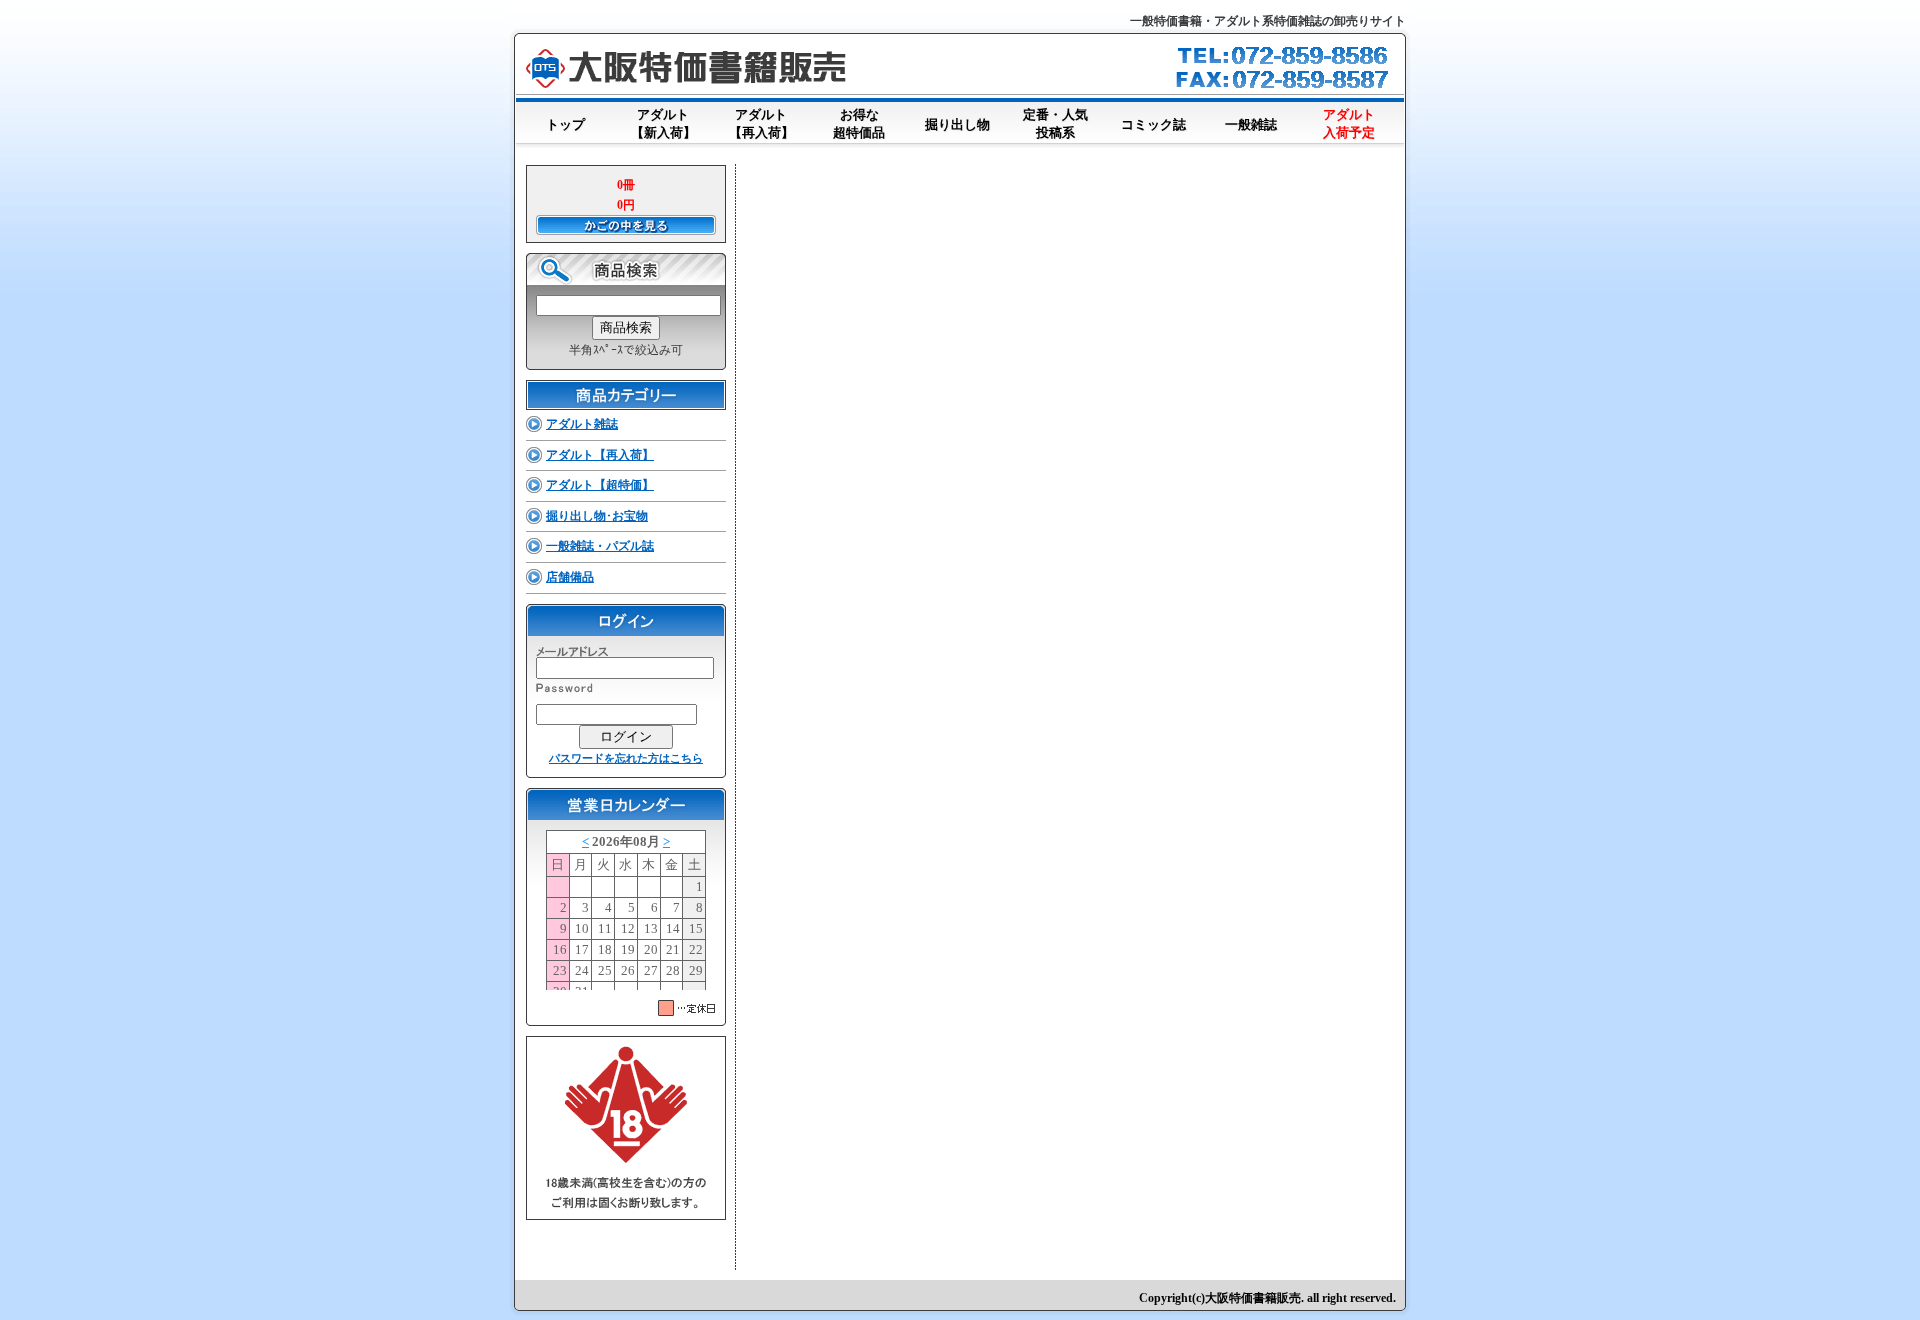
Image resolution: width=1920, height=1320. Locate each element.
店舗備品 (570, 577)
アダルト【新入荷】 (663, 123)
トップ (565, 124)
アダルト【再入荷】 (761, 123)
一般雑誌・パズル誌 (600, 546)
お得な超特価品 (859, 123)
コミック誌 (1153, 124)
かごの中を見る (626, 225)
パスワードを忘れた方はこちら (626, 758)
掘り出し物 (957, 124)
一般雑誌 (1251, 124)
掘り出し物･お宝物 (597, 516)
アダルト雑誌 (582, 424)
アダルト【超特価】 (600, 485)
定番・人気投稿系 (1055, 123)
